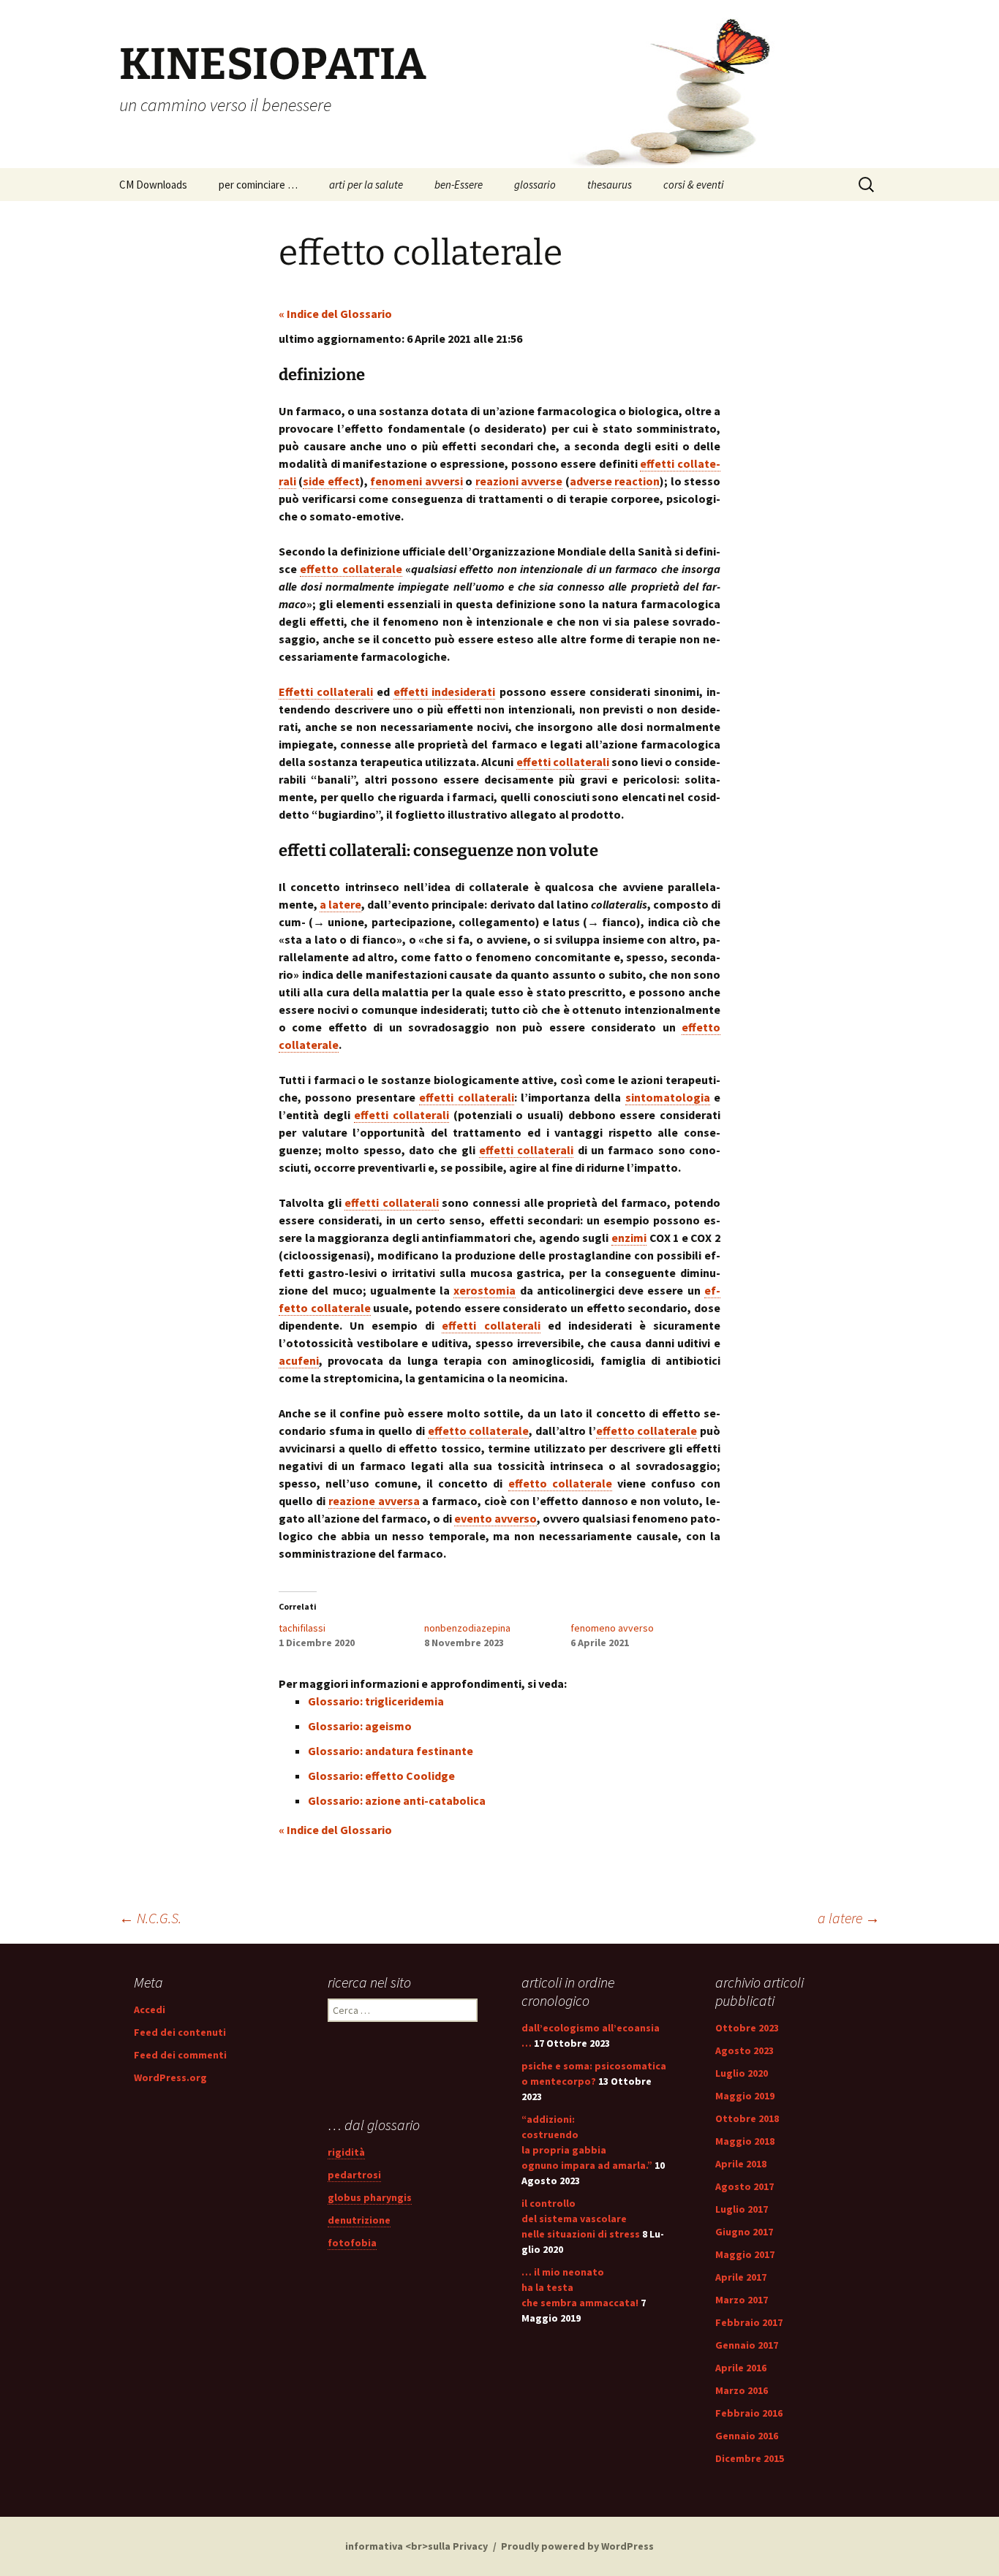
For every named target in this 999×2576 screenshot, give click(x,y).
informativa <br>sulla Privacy (416, 2546)
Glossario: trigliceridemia (376, 1701)
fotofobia (352, 2243)
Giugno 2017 (744, 2232)
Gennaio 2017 (747, 2345)
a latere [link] (340, 904)
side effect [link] (331, 481)
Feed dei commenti (180, 2055)
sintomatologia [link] (668, 1097)
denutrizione (359, 2220)
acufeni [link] (299, 1360)
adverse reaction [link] (615, 481)
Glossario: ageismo (360, 1726)
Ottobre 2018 (747, 2118)
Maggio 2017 (745, 2254)
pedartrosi (354, 2175)
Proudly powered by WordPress (577, 2546)
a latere (849, 1918)
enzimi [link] (629, 1238)
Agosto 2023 (744, 2050)
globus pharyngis (370, 2197)
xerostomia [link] (485, 1290)
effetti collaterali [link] (563, 762)
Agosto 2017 (744, 2186)
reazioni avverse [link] (519, 481)
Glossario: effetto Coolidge (381, 1776)
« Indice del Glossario (335, 314)
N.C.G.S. (150, 1918)
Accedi (150, 2009)
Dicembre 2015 (750, 2458)
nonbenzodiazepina (467, 1628)
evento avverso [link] (495, 1518)
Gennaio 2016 (747, 2436)
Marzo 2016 (742, 2390)
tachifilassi (302, 1628)
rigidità (346, 2152)
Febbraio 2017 (749, 2322)
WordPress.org (170, 2077)
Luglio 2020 (742, 2073)
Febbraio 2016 (749, 2413)
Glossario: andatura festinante (391, 1751)
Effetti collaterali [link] (326, 692)
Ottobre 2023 (747, 2028)
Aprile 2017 (741, 2277)
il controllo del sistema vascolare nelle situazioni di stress (581, 2219)
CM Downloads (153, 185)
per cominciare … (258, 185)
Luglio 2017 (742, 2209)
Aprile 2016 (741, 2368)
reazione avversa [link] (374, 1501)
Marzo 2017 (742, 2300)
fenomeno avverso (612, 1628)
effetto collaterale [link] (351, 569)
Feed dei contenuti (180, 2032)
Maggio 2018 (745, 2141)
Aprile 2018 (741, 2164)
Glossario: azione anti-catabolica (397, 1800)
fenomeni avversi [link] (416, 481)
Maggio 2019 (745, 2096)
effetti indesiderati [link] (444, 692)
